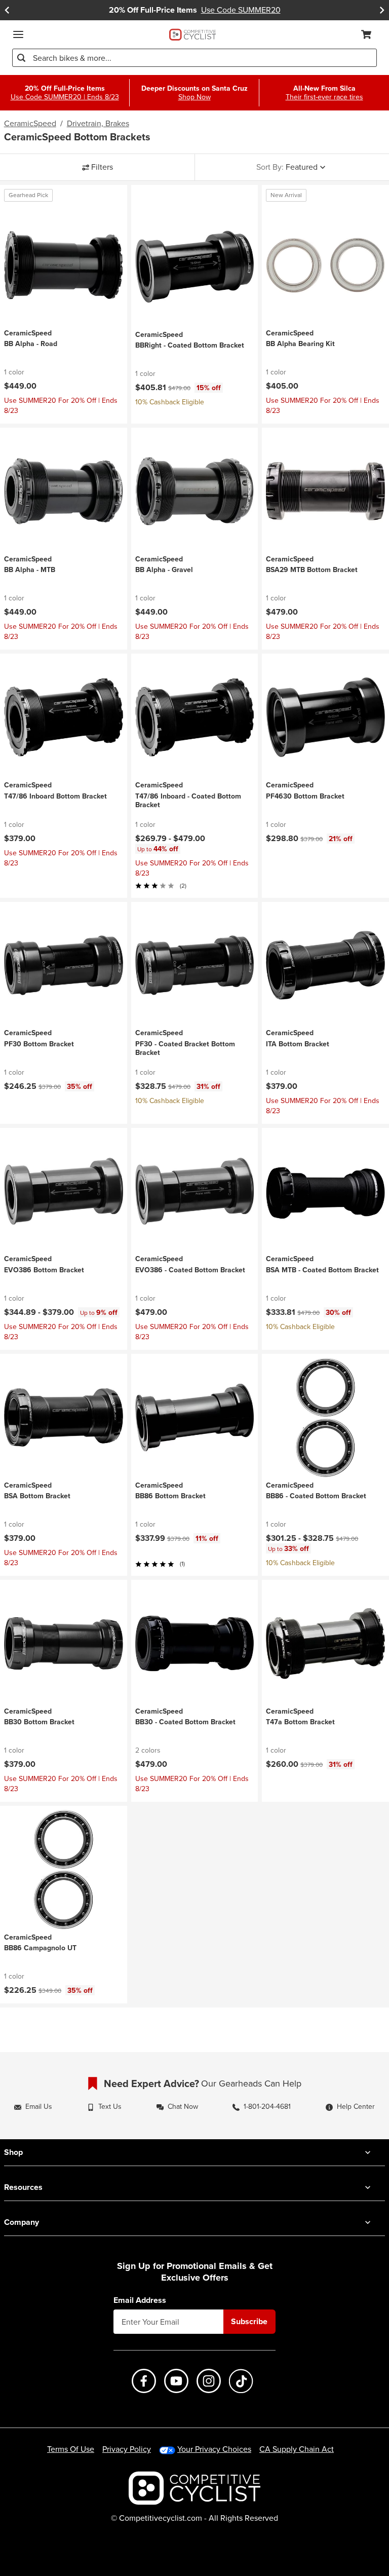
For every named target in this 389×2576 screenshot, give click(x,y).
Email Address (140, 2300)
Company (22, 2222)
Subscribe (249, 2321)
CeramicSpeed (30, 124)
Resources (23, 2187)
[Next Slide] (382, 10)
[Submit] (21, 58)
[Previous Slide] (7, 10)
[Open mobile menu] (18, 34)
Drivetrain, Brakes (98, 124)
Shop (13, 2152)
